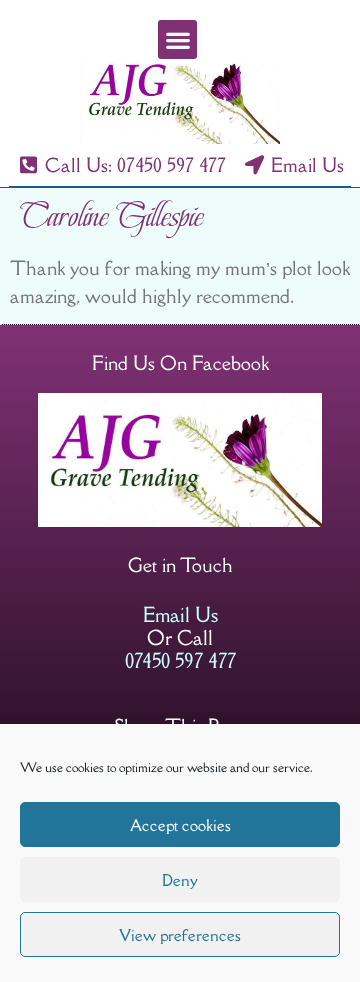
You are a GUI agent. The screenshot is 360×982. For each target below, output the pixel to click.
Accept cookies (180, 825)
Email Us (180, 614)
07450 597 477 (180, 660)
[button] (177, 39)
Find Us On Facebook (180, 363)
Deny (180, 880)
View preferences (180, 935)
